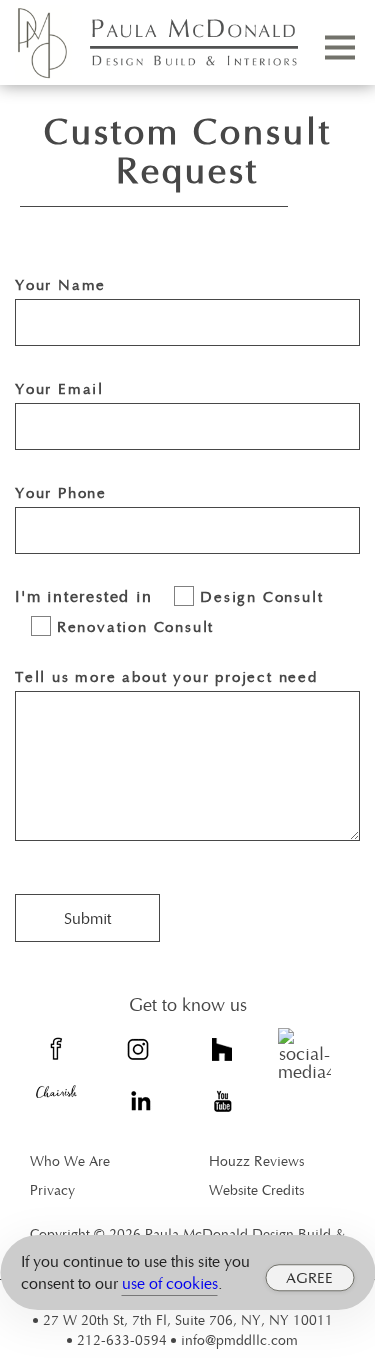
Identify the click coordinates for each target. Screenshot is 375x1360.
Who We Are (70, 1160)
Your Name (60, 284)
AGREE (309, 1277)
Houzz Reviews (256, 1160)
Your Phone (61, 492)
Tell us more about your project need (166, 676)
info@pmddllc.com (239, 1339)
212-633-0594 (122, 1339)
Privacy (52, 1189)
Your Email (59, 388)
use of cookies (170, 1283)
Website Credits (256, 1189)
